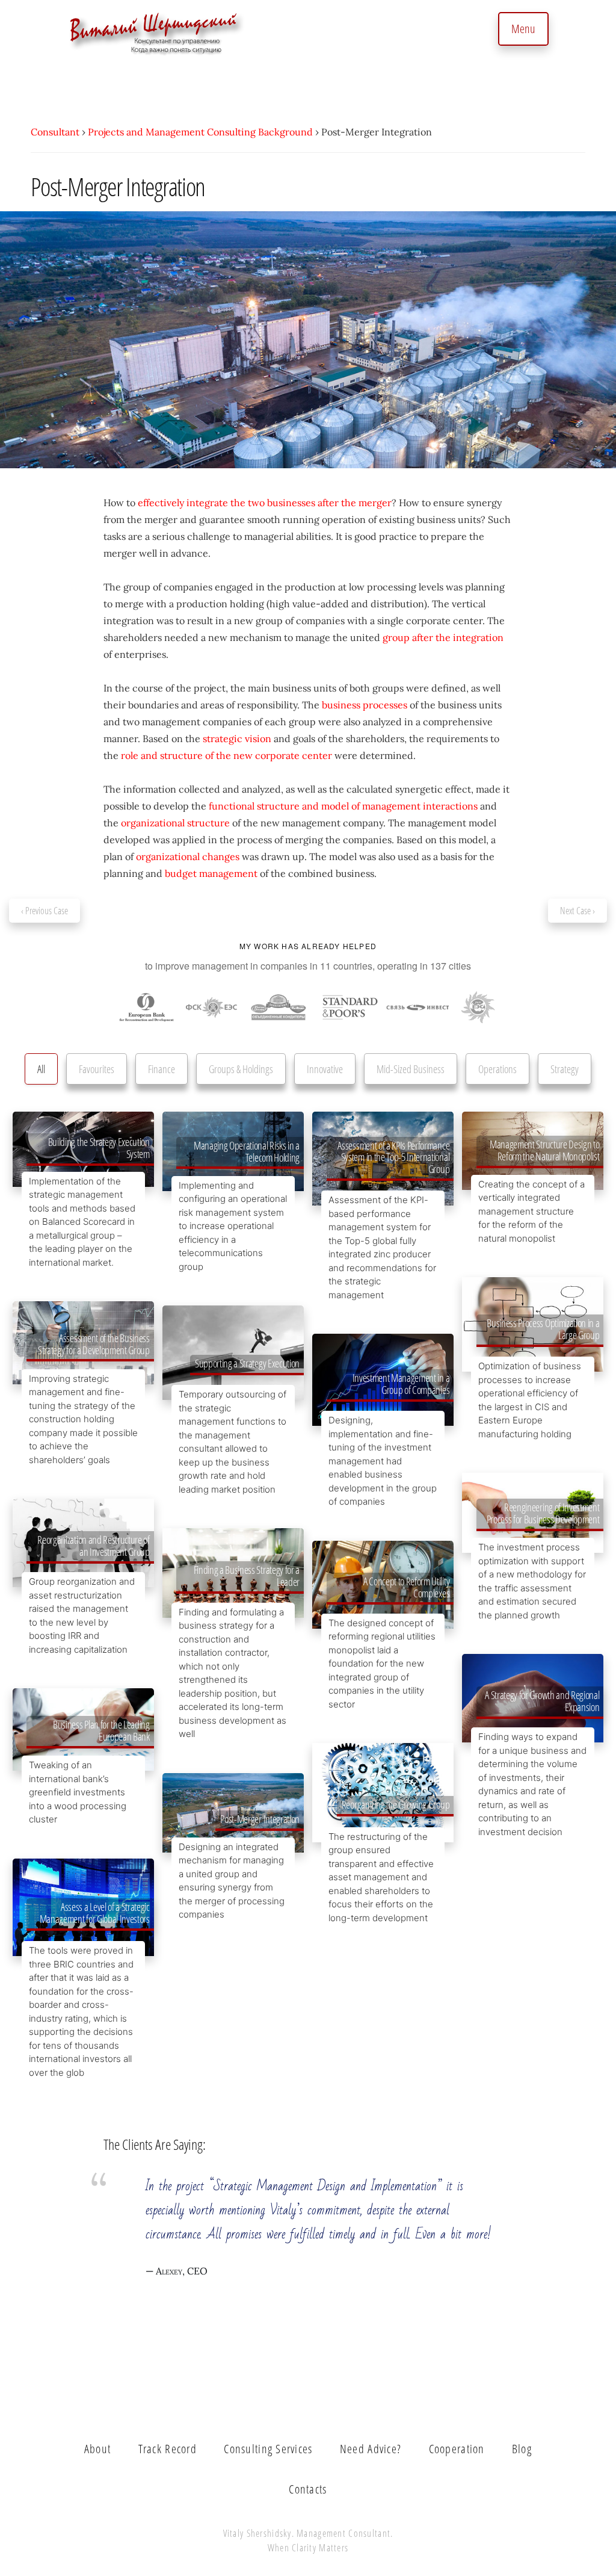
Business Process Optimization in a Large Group (543, 1329)
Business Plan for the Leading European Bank (101, 1730)
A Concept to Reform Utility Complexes (406, 1587)
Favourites (97, 1069)
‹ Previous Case (45, 911)
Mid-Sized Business (411, 1069)
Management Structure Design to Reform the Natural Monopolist (544, 1150)
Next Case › (577, 911)
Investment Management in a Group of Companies (401, 1384)
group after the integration (443, 637)
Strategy (565, 1069)
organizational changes (188, 856)
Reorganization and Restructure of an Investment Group (93, 1546)
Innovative (325, 1069)
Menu (523, 29)
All (41, 1069)
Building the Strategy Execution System (99, 1148)
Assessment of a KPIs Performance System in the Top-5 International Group (393, 1157)
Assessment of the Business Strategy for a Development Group (94, 1344)
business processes (365, 705)
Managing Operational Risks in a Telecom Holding (247, 1151)
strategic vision (237, 738)
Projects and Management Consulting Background (200, 132)
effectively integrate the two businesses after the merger (265, 503)
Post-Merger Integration (260, 1819)
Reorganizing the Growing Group (396, 1804)
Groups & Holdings (241, 1069)
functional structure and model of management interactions (343, 806)
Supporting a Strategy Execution (247, 1363)
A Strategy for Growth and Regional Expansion (542, 1701)
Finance (162, 1069)
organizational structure (175, 823)
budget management (211, 873)
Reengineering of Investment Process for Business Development (543, 1513)
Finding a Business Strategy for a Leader (247, 1576)
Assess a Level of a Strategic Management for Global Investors (95, 1913)
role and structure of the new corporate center (226, 755)
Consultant (55, 132)
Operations (497, 1069)
